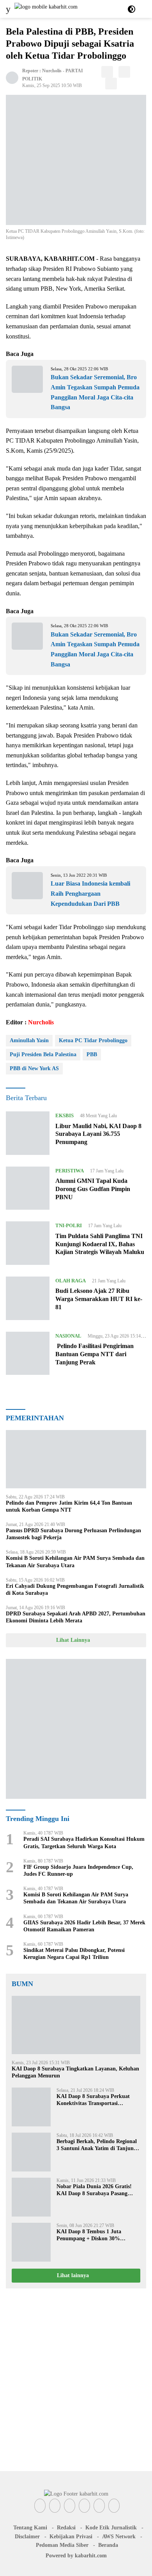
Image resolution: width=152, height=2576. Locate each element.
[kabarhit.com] (45, 9)
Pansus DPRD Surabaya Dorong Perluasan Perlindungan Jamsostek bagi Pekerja (73, 1534)
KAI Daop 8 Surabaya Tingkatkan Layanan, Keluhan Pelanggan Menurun (75, 2072)
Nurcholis (52, 71)
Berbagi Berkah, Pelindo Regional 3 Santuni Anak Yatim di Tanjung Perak (97, 2145)
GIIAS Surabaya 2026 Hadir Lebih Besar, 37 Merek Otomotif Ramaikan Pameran (84, 1926)
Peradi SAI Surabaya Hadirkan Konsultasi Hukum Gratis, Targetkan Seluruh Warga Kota (84, 1843)
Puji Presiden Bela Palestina (43, 1054)
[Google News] (99, 2506)
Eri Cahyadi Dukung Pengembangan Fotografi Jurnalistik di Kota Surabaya (75, 1590)
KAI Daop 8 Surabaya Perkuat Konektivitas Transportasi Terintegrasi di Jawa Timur (93, 2100)
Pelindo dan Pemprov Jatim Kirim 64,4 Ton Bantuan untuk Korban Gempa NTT (69, 1506)
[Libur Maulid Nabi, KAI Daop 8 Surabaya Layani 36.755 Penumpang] (28, 1133)
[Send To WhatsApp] (111, 84)
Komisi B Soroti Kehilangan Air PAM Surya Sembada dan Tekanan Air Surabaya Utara (75, 1562)
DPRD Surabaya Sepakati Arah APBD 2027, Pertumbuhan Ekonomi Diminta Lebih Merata (76, 1617)
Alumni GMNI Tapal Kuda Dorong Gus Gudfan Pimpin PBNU (93, 1189)
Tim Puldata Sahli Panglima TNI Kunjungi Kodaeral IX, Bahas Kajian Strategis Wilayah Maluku (100, 1244)
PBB (92, 1054)
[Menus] (8, 9)
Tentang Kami (30, 2528)
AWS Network (119, 2537)
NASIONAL (68, 1336)
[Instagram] (70, 2506)
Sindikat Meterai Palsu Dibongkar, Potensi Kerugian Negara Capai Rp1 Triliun (74, 1954)
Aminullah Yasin (29, 1040)
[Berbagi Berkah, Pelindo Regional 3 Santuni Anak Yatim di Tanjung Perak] (31, 2152)
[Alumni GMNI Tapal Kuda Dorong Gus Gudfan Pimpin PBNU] (28, 1188)
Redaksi (66, 2528)
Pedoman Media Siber (62, 2545)
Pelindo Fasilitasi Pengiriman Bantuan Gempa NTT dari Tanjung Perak (95, 1354)
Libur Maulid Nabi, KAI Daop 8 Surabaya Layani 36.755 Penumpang (98, 1134)
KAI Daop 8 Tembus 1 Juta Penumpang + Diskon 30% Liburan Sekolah (89, 2235)
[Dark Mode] (132, 9)
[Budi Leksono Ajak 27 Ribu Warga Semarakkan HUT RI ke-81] (28, 1298)
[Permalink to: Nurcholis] (12, 77)
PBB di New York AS (34, 1068)
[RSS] (114, 2506)
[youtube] (84, 2506)
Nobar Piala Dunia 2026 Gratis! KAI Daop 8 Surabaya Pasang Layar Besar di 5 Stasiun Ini (94, 2190)
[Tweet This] (124, 72)
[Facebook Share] (107, 72)
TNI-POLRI (69, 1225)
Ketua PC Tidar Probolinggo (93, 1040)
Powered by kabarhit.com (76, 2556)
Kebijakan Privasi (71, 2537)
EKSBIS (65, 1115)
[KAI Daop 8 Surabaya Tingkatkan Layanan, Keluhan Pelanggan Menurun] (76, 2025)
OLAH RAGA (71, 1281)
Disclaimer (27, 2537)
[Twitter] (55, 2506)
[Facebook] (40, 2506)
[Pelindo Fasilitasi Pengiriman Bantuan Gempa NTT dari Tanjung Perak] (28, 1353)
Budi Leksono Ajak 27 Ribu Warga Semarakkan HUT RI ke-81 (99, 1299)
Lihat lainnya (74, 2275)
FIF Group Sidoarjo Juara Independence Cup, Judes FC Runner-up (78, 1871)
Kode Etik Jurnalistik (111, 2528)
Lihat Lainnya (74, 1640)
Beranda (108, 2545)
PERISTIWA (70, 1171)
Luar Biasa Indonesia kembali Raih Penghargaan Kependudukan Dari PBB (90, 893)
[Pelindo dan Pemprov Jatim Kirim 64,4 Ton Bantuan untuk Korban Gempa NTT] (76, 1459)
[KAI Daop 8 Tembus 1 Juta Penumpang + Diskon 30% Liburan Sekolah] (31, 2242)
